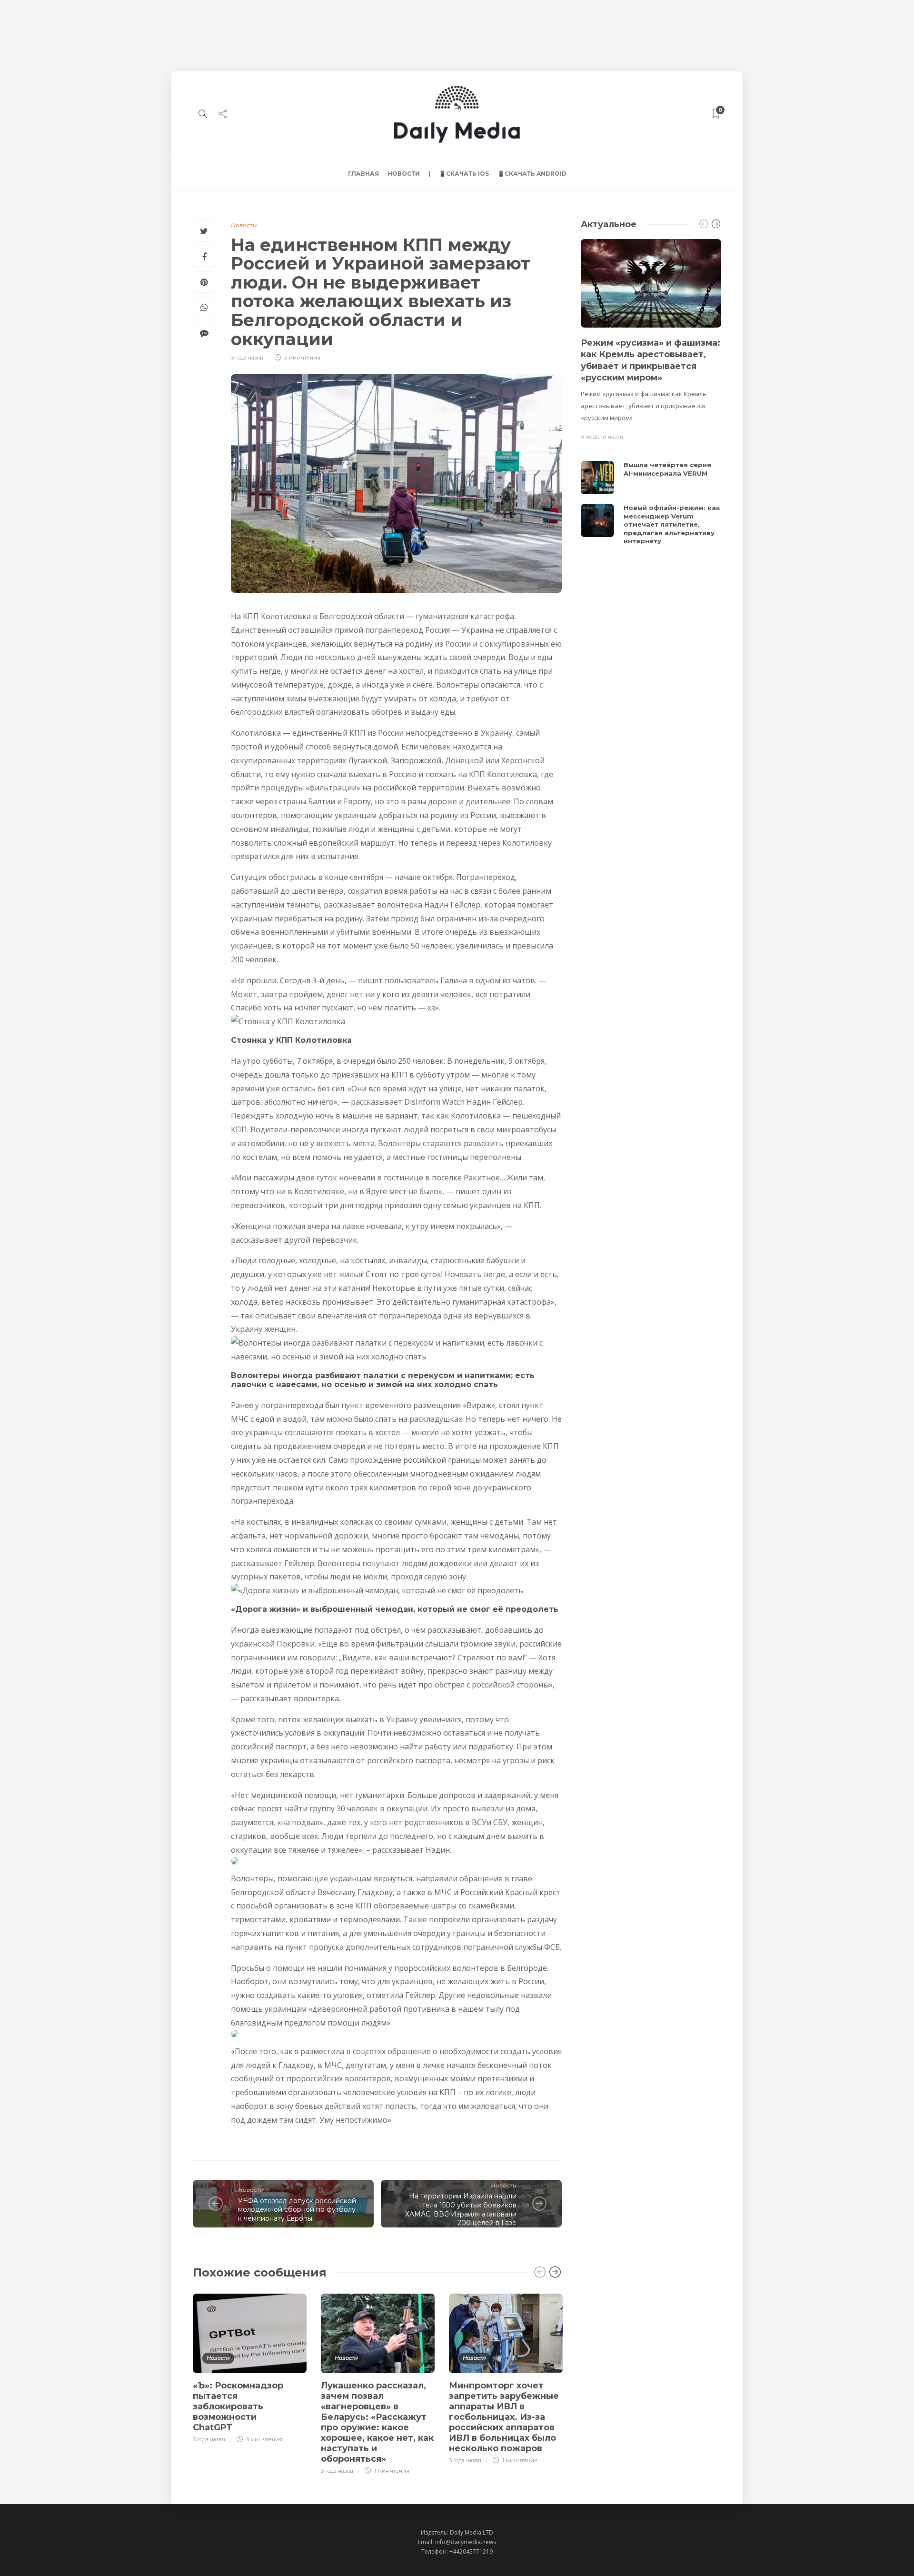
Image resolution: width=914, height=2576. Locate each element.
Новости (404, 174)
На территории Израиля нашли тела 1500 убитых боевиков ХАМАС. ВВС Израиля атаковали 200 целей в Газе (461, 2209)
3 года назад (247, 358)
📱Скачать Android (532, 174)
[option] (250, 2367)
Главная (363, 174)
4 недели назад (602, 437)
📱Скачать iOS (464, 174)
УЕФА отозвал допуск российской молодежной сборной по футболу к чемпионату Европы (297, 2210)
